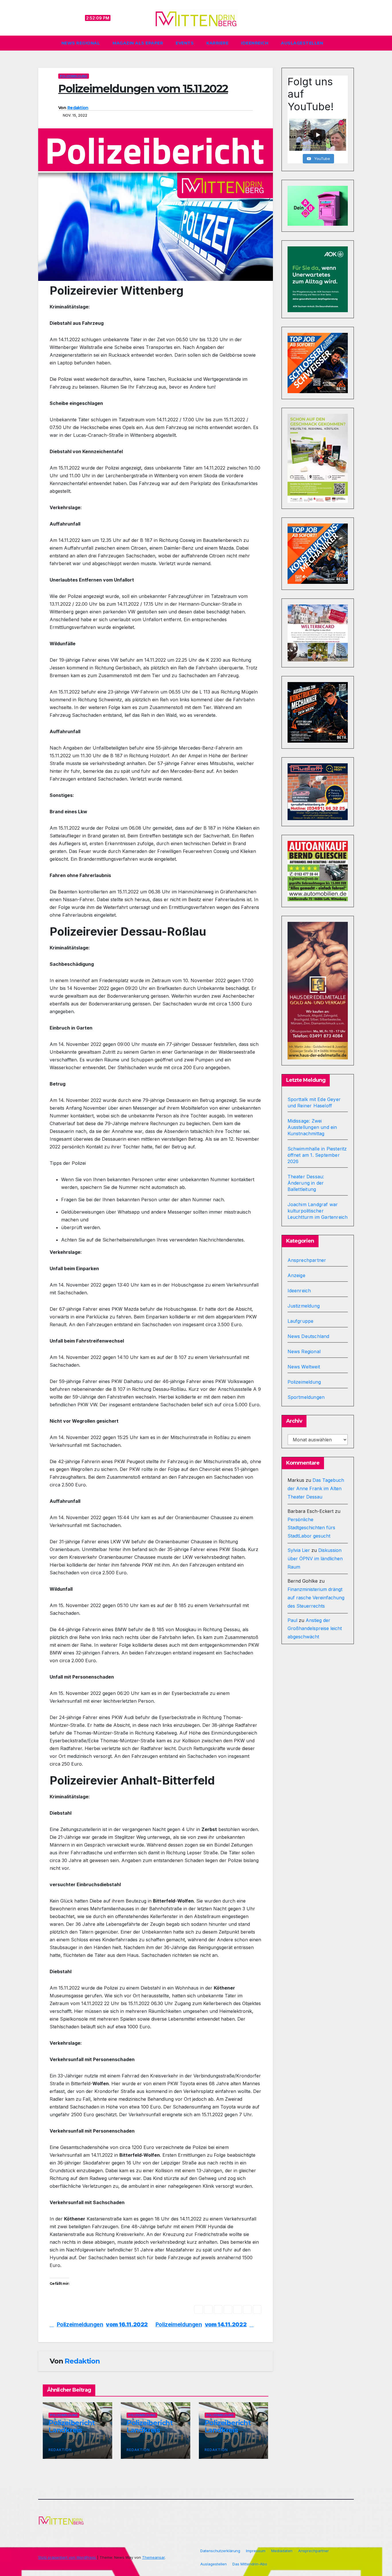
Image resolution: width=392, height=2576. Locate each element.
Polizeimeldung (74, 76)
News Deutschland (308, 1336)
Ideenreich (255, 43)
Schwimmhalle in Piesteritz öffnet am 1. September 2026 (317, 1155)
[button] (352, 43)
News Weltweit (304, 1367)
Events (185, 43)
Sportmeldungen (306, 1397)
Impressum (256, 2551)
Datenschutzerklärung (220, 2551)
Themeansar (153, 2557)
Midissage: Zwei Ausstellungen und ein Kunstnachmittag (312, 1127)
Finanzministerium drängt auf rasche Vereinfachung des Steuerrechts (316, 1598)
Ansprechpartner (307, 1260)
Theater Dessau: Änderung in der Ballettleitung (306, 1183)
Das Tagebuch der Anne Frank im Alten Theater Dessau (316, 1488)
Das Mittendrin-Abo (250, 2564)
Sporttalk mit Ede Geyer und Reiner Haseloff (314, 1102)
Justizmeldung (304, 1306)
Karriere (217, 43)
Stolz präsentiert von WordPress (68, 2557)
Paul (292, 1620)
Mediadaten (282, 2551)
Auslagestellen (302, 43)
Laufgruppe (301, 1321)
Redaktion (78, 108)
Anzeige (296, 1275)
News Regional (81, 43)
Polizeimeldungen (201, 2325)
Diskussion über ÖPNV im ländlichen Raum (315, 1559)
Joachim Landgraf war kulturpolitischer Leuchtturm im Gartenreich (318, 1211)
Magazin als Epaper (138, 43)
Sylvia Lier (299, 1550)
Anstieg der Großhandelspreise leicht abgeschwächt (315, 1629)
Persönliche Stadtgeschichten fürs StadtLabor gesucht (311, 1528)
